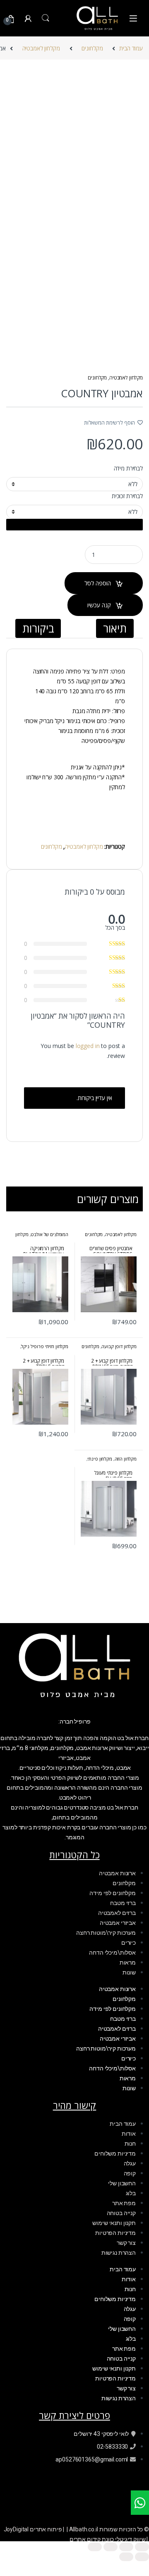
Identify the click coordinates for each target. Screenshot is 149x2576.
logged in (88, 1046)
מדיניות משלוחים (115, 2153)
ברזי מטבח (123, 1903)
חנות (130, 2144)
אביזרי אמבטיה (118, 1923)
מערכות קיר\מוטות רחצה (106, 1933)
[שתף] (111, 2547)
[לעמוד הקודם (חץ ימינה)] (142, 2557)
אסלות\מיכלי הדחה (112, 1953)
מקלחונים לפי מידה (113, 1893)
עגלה (130, 2163)
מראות (128, 1962)
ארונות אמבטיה (117, 1873)
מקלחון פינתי (100, 1459)
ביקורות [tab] (38, 628)
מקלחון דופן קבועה (119, 1346)
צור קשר (126, 2243)
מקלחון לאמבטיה (41, 48)
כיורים (129, 1943)
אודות (129, 2134)
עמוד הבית (131, 48)
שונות (129, 1972)
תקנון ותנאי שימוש (114, 2223)
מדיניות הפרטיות (115, 2233)
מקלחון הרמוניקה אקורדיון (42, 1237)
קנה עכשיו (99, 605)
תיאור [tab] (115, 628)
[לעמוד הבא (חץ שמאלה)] (126, 2557)
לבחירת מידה (128, 468)
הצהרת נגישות (119, 2253)
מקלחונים (92, 48)
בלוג (131, 2193)
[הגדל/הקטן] (142, 2547)
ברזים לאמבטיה (117, 1913)
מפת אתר (124, 2203)
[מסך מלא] (126, 2547)
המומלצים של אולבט (49, 1234)
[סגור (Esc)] (95, 2547)
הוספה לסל (98, 583)
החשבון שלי (122, 2183)
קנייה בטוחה (121, 2213)
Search (46, 18)
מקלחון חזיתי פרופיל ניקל (45, 1346)
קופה (130, 2173)
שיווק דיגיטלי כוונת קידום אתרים (108, 2539)
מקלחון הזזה (126, 1459)
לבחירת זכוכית (127, 496)
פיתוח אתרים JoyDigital (34, 2529)
